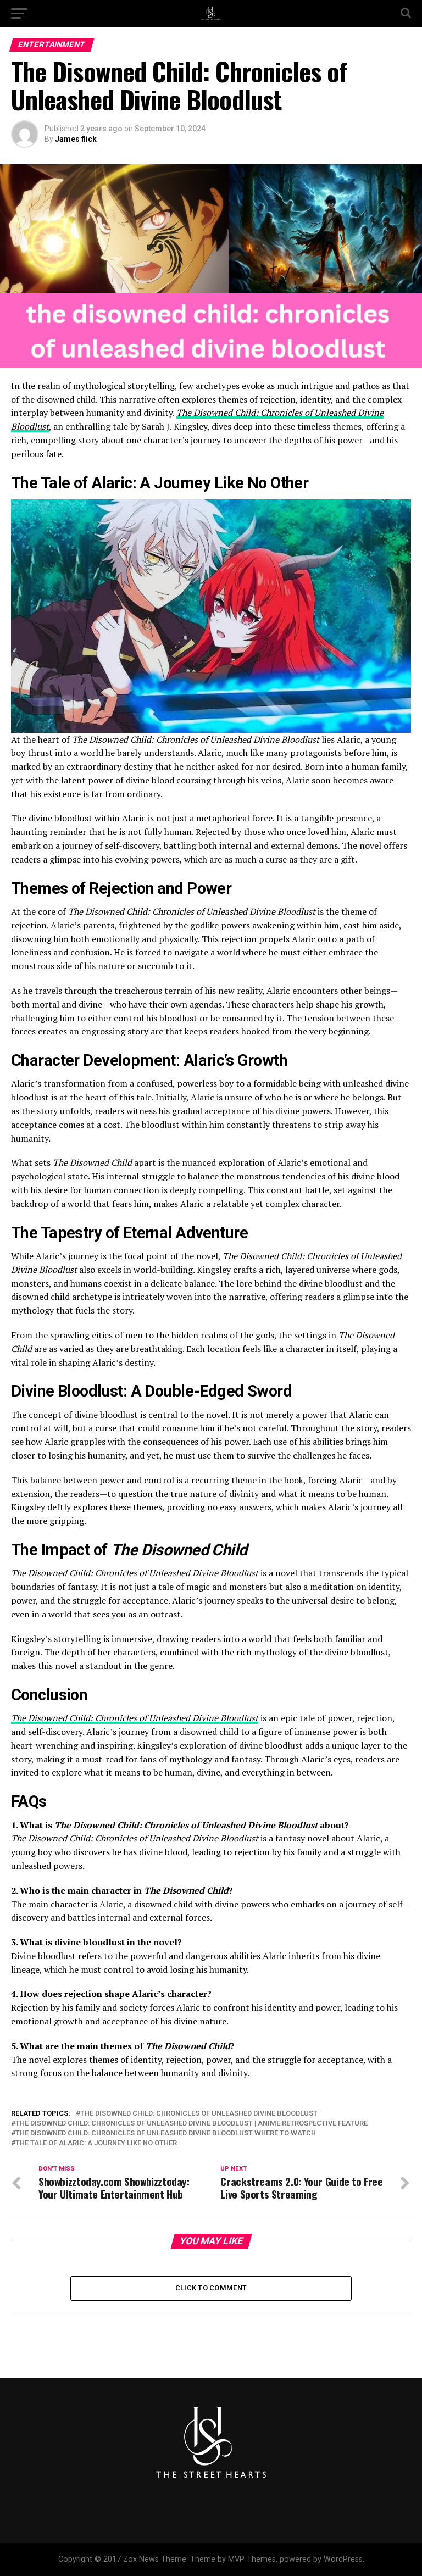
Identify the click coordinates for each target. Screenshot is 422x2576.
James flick (76, 139)
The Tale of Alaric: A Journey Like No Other (96, 2143)
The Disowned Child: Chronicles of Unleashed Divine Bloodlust (135, 1718)
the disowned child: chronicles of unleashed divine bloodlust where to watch (166, 2133)
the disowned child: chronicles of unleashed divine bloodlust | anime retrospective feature (191, 2124)
